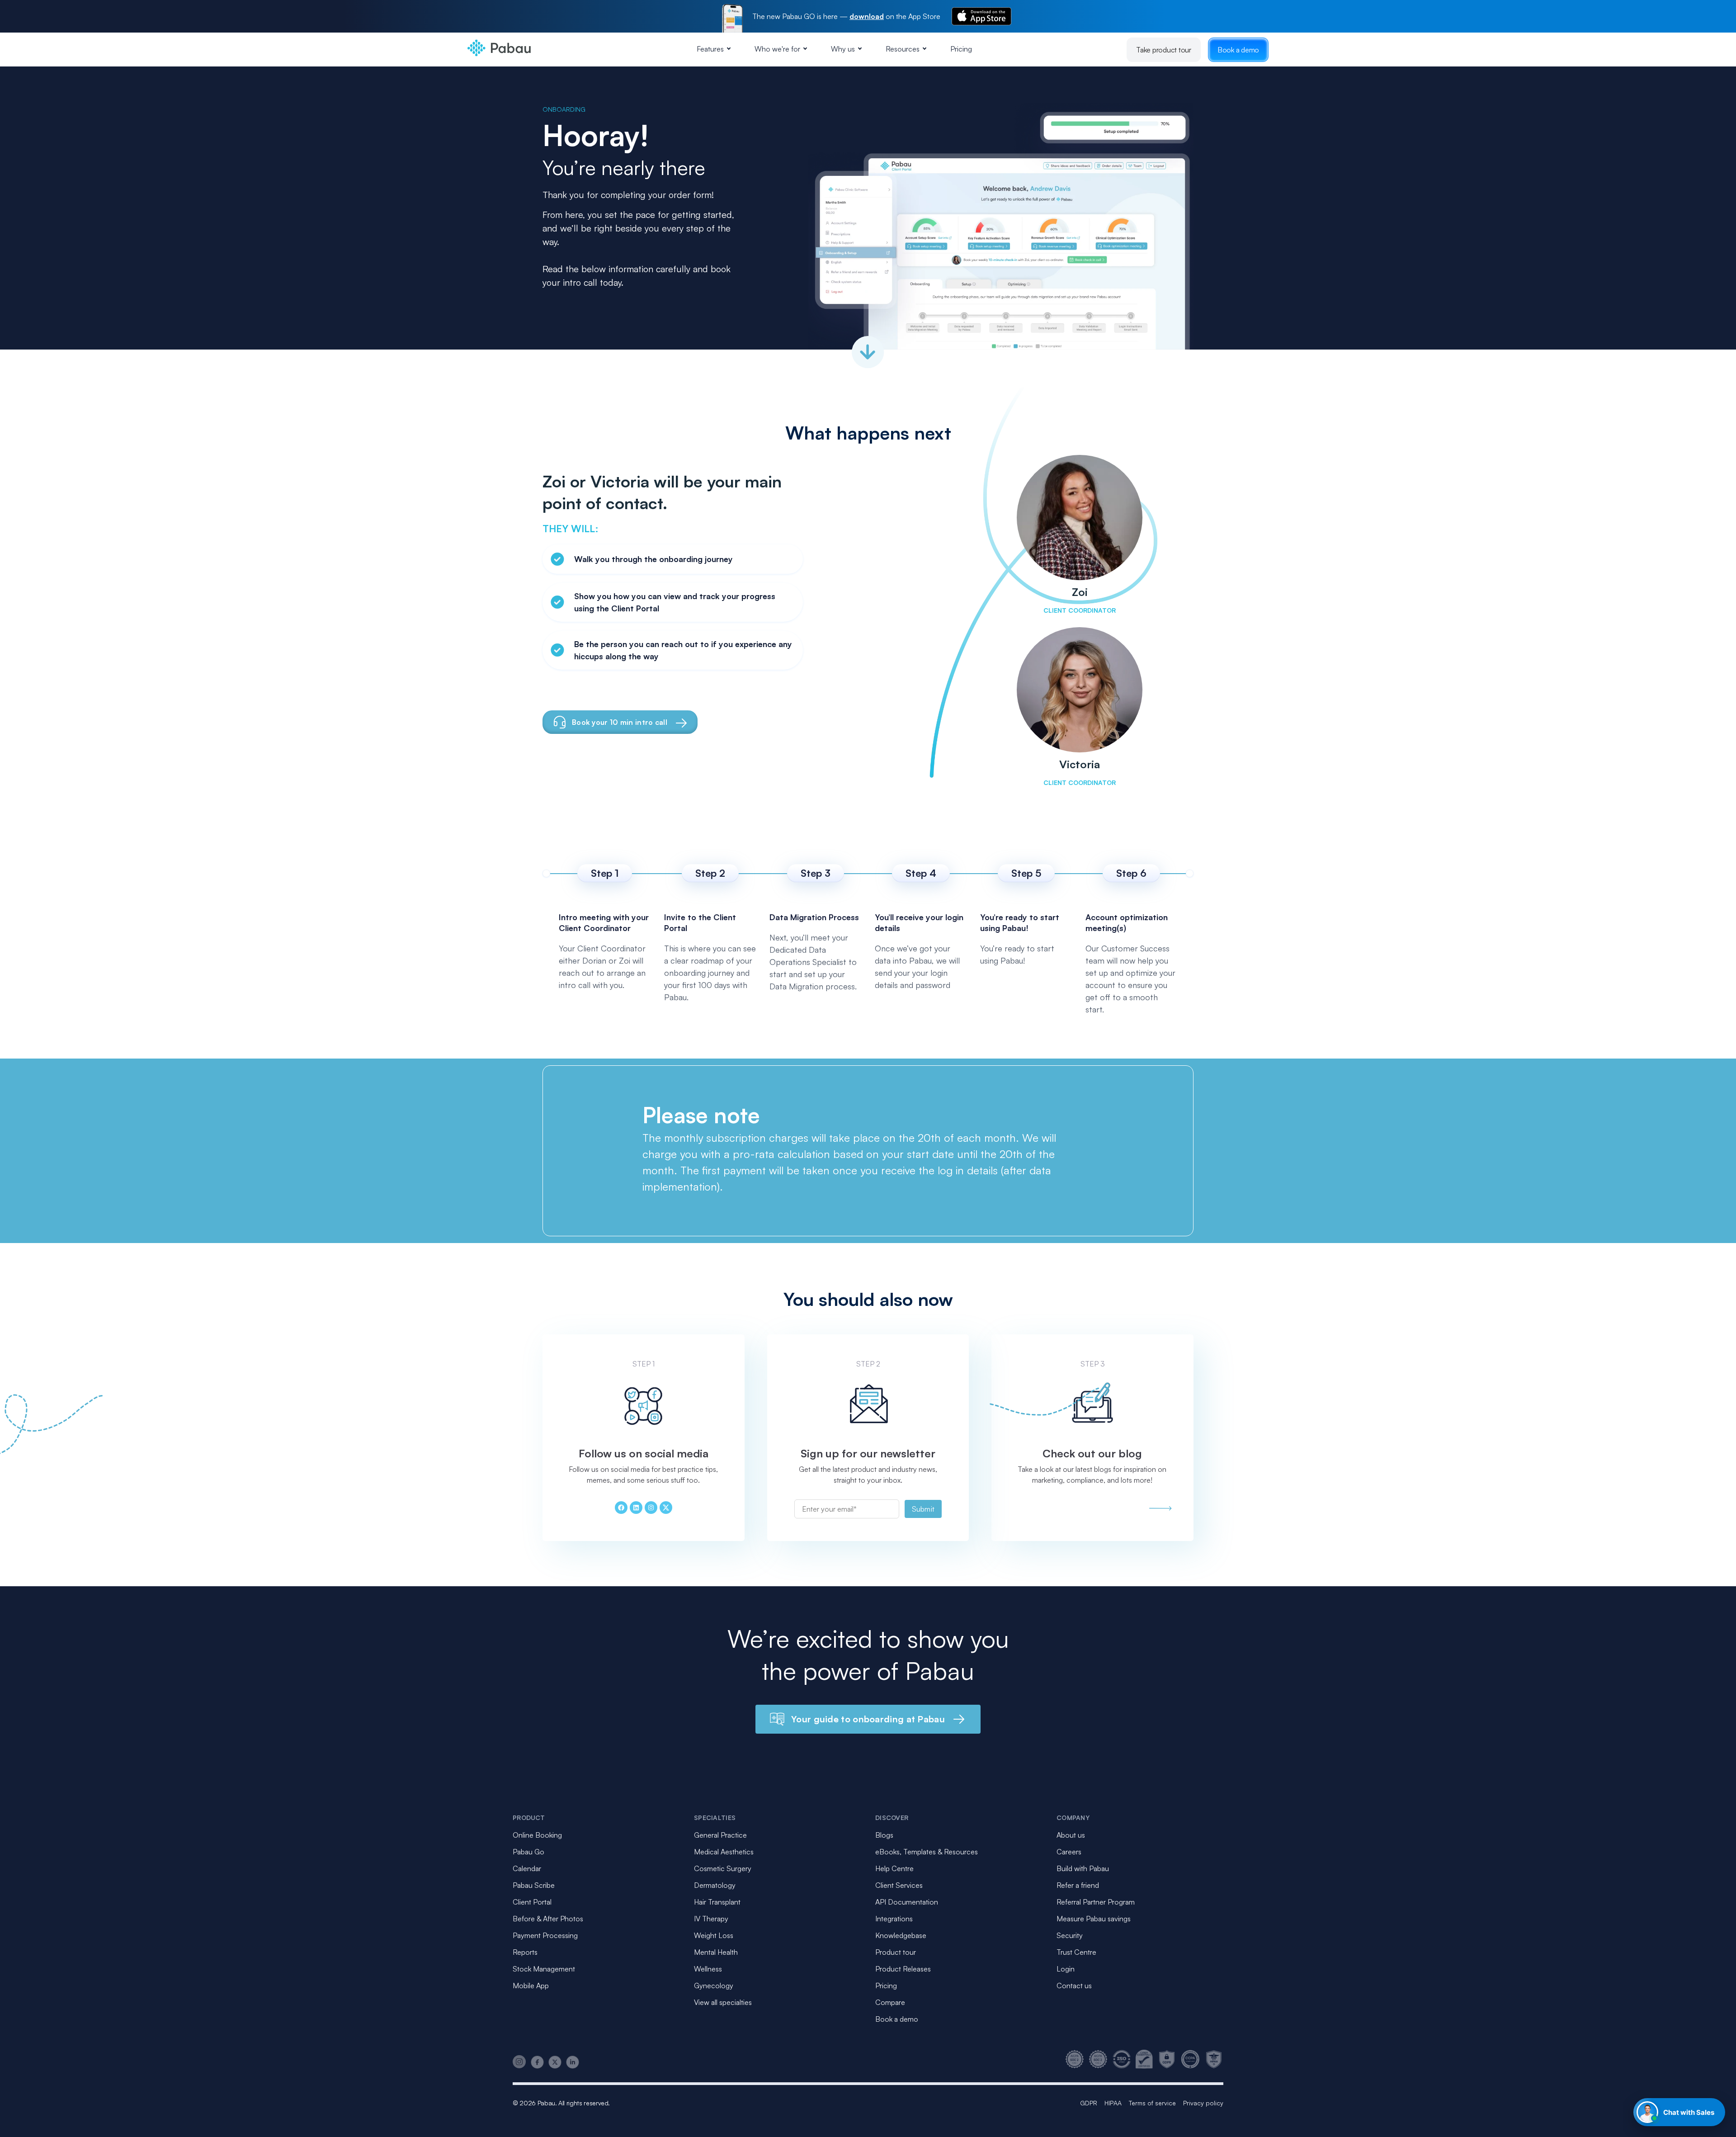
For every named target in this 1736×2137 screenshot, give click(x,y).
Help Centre (894, 1868)
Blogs (884, 1835)
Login (1066, 1969)
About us (1071, 1835)
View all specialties (723, 2002)
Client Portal (532, 1902)
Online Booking (537, 1835)
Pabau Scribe (534, 1885)
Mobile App (531, 1986)
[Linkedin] (636, 1508)
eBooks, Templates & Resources (927, 1852)
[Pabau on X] (555, 2062)
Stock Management (544, 1969)
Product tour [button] (896, 1952)
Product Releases (903, 1969)
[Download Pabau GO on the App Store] (981, 16)
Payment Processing (545, 1935)
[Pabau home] (1160, 1508)
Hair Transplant (717, 1902)
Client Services (899, 1885)
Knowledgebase (901, 1935)
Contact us (1074, 1986)
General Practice (720, 1835)
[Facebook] (621, 1508)
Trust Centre (1076, 1952)
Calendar (527, 1868)
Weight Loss (714, 1935)
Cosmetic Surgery (723, 1868)
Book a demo (1238, 50)
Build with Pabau (1083, 1868)
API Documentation (907, 1902)
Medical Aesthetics (724, 1852)
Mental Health (716, 1952)
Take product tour (1164, 50)
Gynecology (714, 1986)
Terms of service (1152, 2103)
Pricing (961, 49)
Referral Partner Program (1096, 1902)
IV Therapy (711, 1919)
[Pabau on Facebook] (537, 2062)
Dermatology (715, 1885)
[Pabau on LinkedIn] (573, 2062)
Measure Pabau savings (1094, 1919)
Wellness (708, 1969)
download (867, 16)
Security (1070, 1935)
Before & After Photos (548, 1919)
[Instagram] (651, 1508)
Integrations (894, 1919)
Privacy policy (1203, 2103)
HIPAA (1113, 2103)
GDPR (1089, 2103)
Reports (525, 1952)
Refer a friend (1078, 1885)
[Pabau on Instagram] (519, 2062)
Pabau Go (528, 1852)
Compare (890, 2002)
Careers (1069, 1852)
